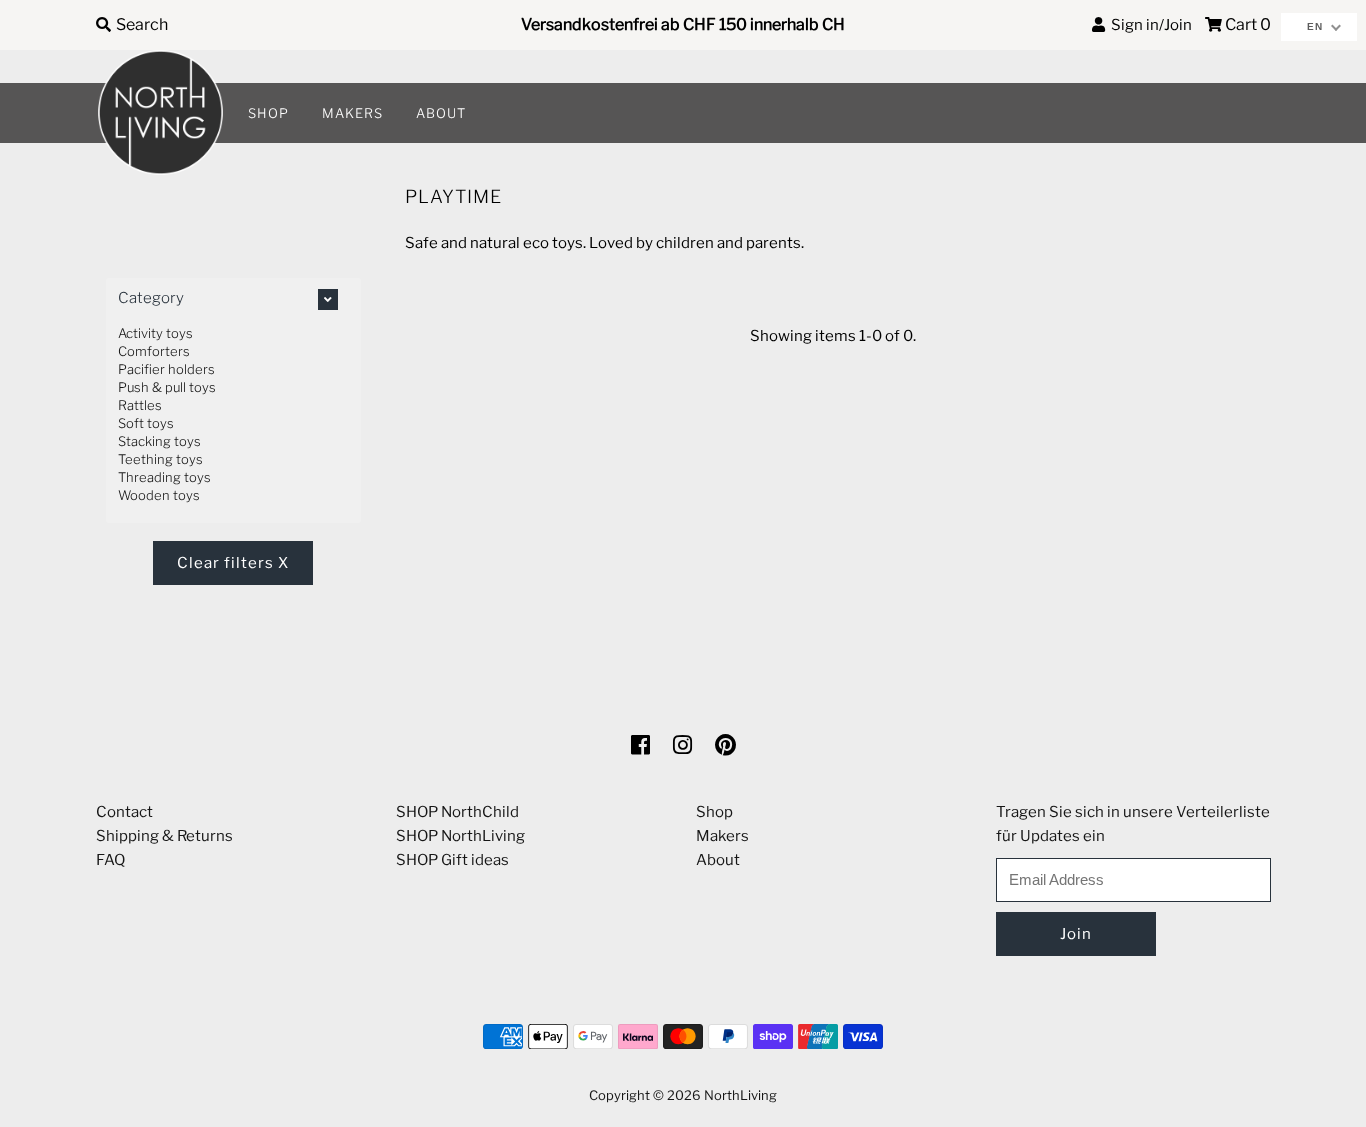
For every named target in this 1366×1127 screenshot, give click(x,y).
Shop (714, 812)
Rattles (140, 405)
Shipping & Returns (164, 836)
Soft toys (146, 423)
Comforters (154, 351)
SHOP (268, 113)
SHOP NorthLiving (460, 836)
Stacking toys (159, 441)
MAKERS (352, 113)
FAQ (110, 860)
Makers (722, 836)
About (718, 860)
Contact (124, 812)
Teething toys (160, 459)
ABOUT (441, 113)
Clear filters (233, 563)
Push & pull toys (167, 387)
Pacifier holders (166, 369)
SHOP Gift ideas (452, 860)
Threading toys (164, 477)
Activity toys (155, 333)
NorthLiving (740, 1095)
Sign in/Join (1148, 25)
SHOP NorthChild (457, 812)
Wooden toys (159, 495)
